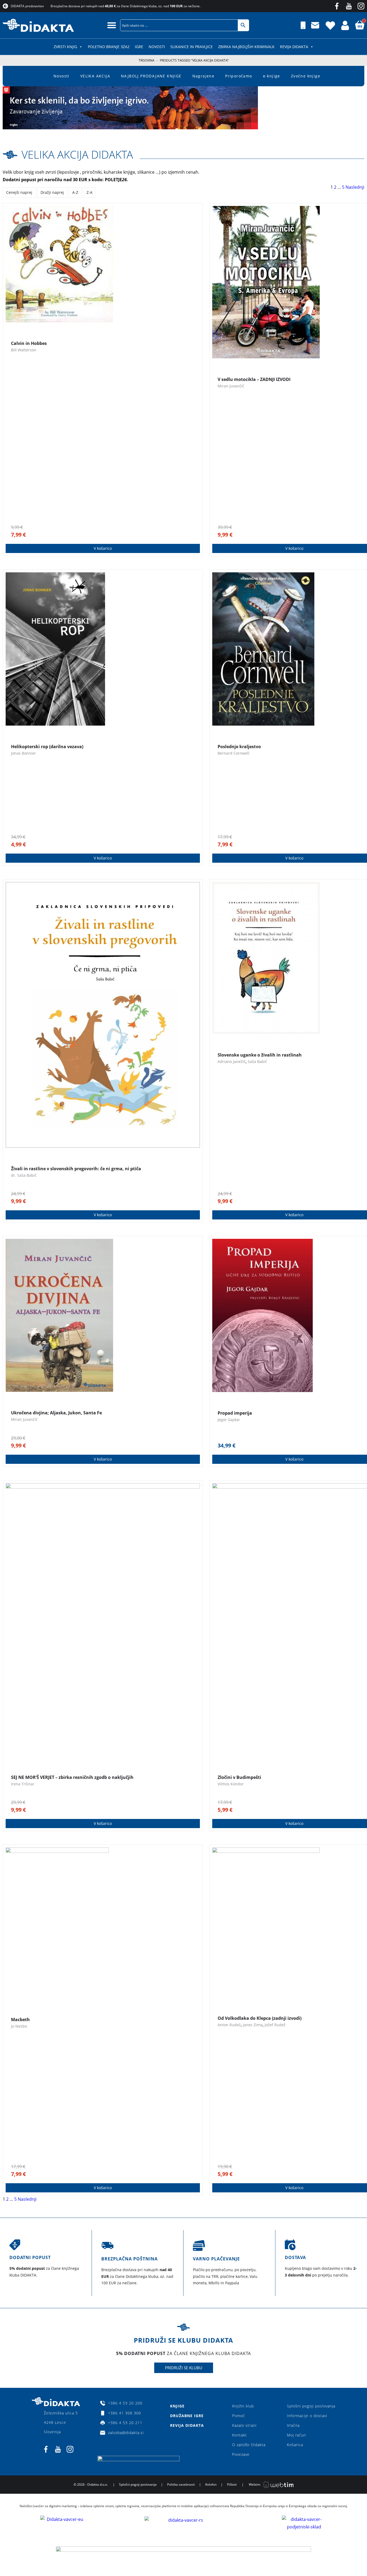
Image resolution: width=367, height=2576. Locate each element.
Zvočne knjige (306, 76)
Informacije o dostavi (307, 2416)
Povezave (241, 2454)
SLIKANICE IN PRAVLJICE (192, 47)
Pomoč (239, 2416)
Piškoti (232, 2484)
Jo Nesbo (19, 2026)
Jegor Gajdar (229, 1420)
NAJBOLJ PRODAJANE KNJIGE (151, 76)
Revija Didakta (294, 47)
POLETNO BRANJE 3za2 (109, 47)
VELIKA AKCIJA (95, 76)
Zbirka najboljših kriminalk (246, 47)
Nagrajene (204, 76)
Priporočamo (239, 76)
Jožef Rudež (275, 2025)
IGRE (139, 47)
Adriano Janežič (232, 1062)
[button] (112, 25)
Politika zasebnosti (181, 2484)
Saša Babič (257, 1062)
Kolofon (211, 2484)
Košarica (295, 2445)
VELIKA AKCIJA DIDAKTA (77, 154)
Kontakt (240, 2435)
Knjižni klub (243, 2406)
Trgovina (147, 60)
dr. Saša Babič (24, 1175)
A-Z (75, 192)
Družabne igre (187, 2416)
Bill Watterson (24, 350)
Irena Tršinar (23, 1784)
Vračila (293, 2425)
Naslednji (355, 187)
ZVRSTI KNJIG (65, 47)
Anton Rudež (229, 2025)
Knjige (177, 2406)
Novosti (157, 47)
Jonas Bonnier (24, 753)
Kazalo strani (244, 2425)
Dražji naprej (52, 192)
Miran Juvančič (231, 386)
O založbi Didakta (249, 2445)
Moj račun (296, 2435)
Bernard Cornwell (233, 753)
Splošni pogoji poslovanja (311, 2406)
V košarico (103, 548)
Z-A (89, 192)
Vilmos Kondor (231, 1784)
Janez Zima (253, 2025)
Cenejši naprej (19, 192)
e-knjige (272, 76)
